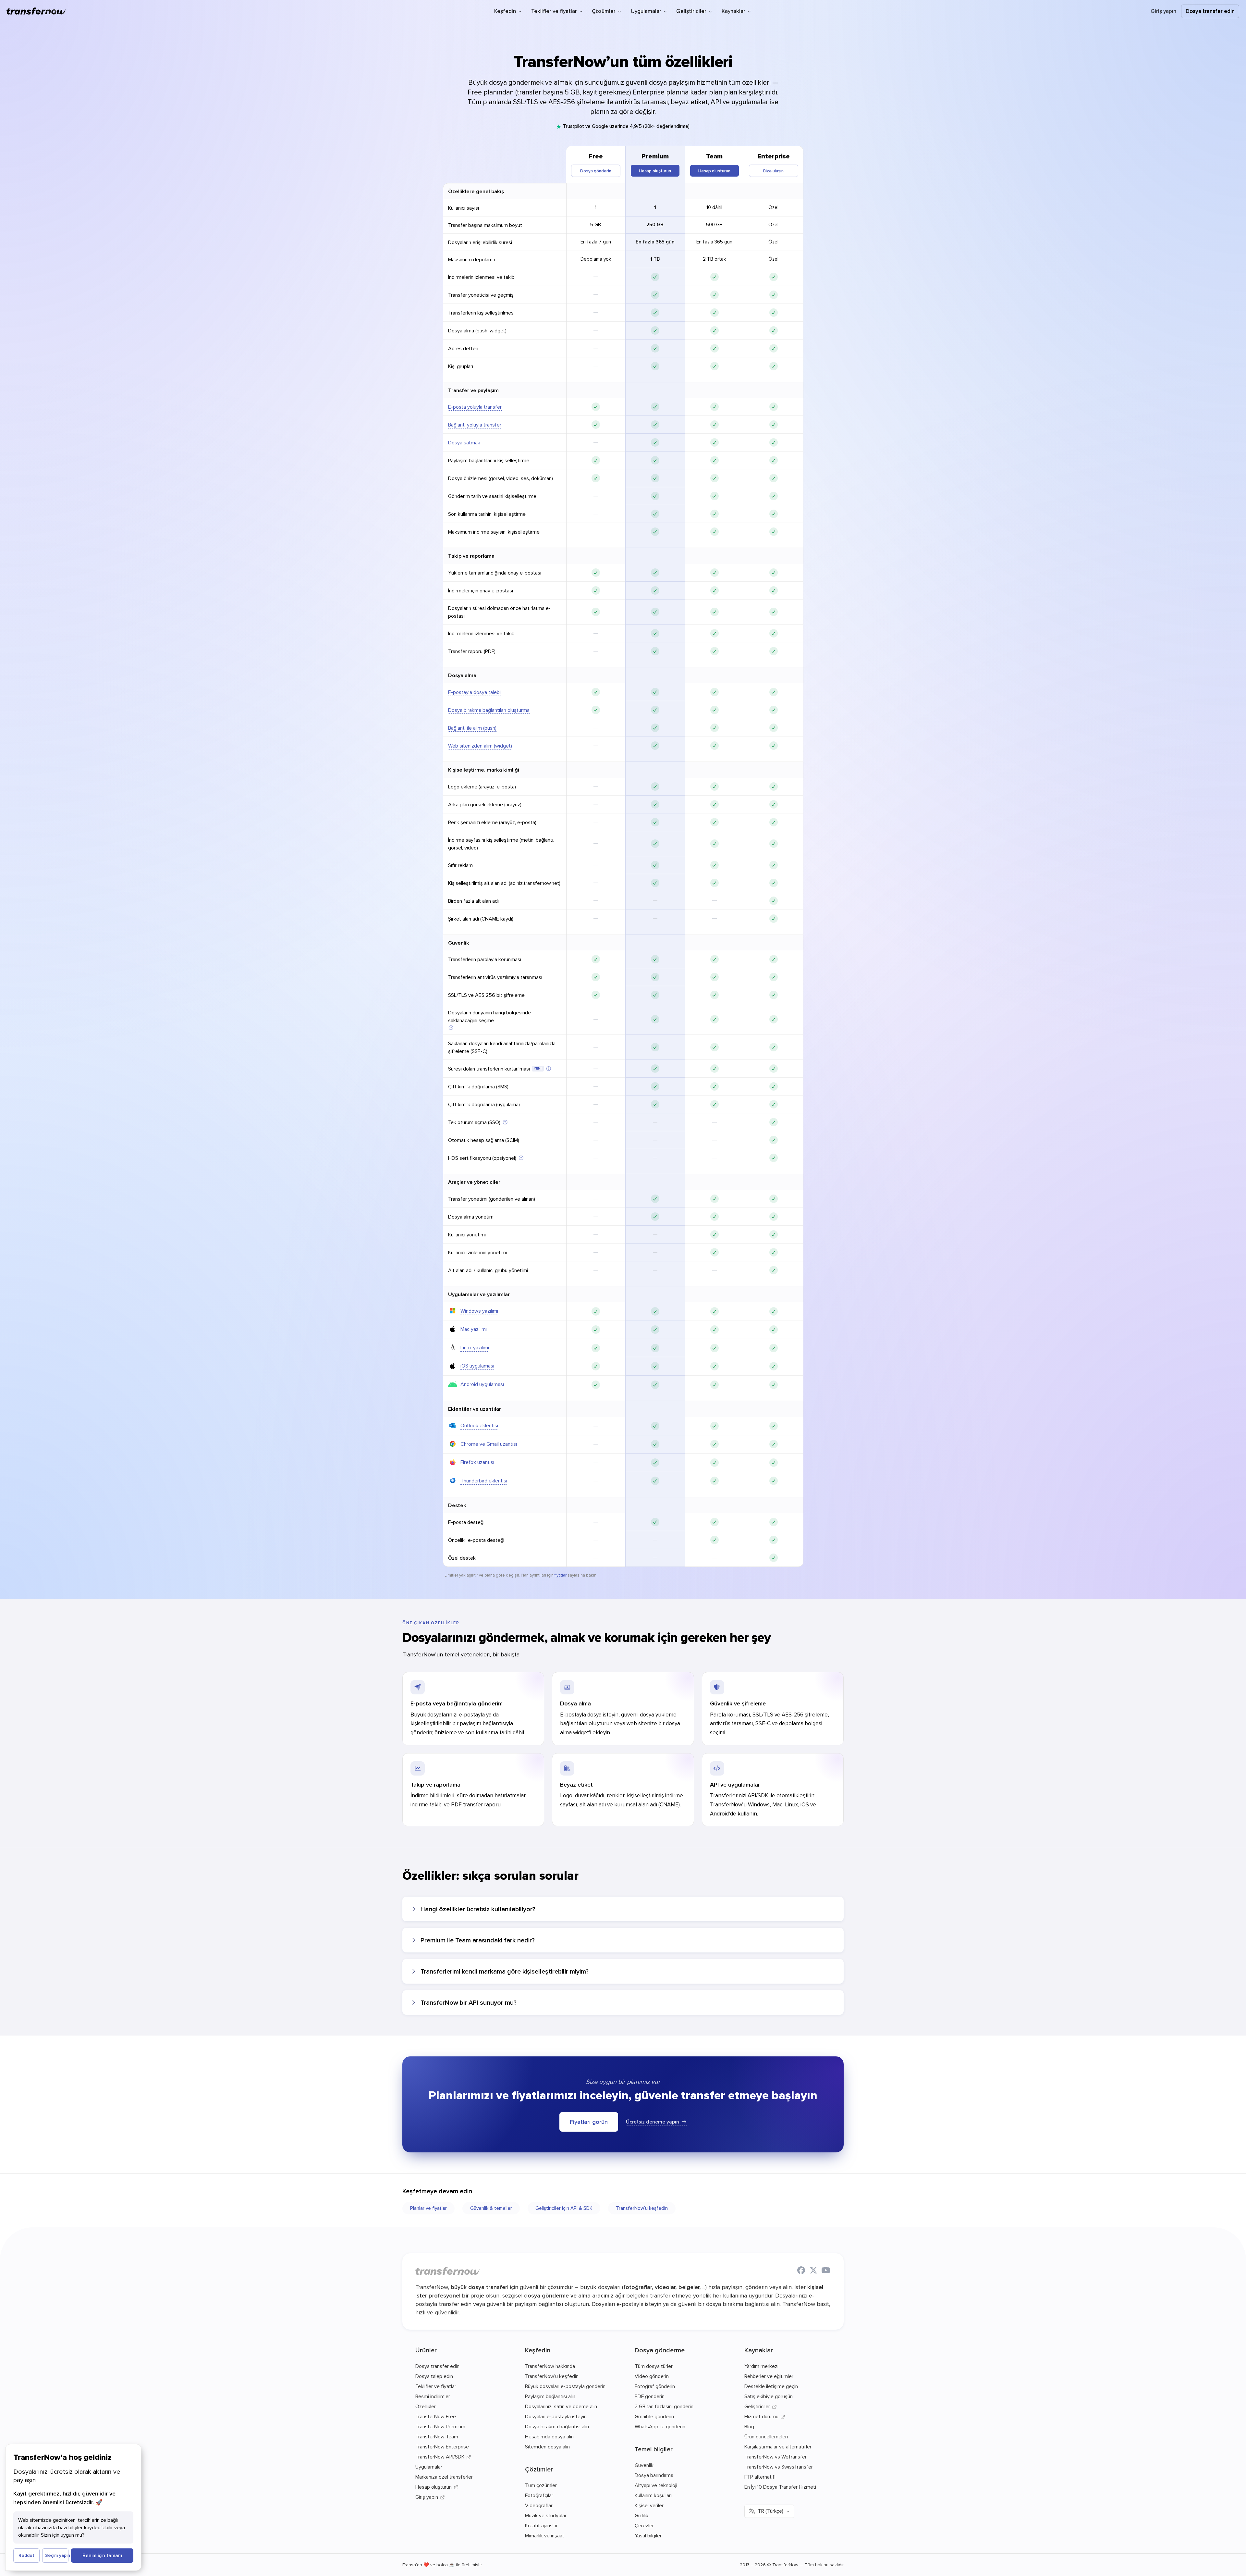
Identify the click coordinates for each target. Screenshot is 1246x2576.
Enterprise (774, 156)
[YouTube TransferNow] (826, 2271)
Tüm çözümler (541, 2485)
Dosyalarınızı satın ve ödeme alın (561, 2406)
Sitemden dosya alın (547, 2446)
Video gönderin (652, 2376)
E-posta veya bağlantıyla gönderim (457, 1703)
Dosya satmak (464, 442)
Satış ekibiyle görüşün (769, 2396)
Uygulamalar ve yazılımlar (479, 1294)
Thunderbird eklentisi (484, 1480)
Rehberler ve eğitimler (769, 2376)
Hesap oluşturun (655, 171)
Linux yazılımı (475, 1347)
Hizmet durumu (761, 2416)
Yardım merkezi (761, 2366)
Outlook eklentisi (479, 1425)
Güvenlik (459, 943)
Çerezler (644, 2525)
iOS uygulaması (477, 1366)
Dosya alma (575, 1703)
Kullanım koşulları (653, 2495)
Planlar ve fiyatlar (428, 2208)
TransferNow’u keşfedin (642, 2208)
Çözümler (539, 2469)
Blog (749, 2426)
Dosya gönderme (660, 2350)
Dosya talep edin (434, 2376)
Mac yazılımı (474, 1329)
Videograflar (539, 2505)
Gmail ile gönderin (654, 2416)
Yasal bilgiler (648, 2535)
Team (714, 156)
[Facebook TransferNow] (801, 2271)
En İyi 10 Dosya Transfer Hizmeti (780, 2487)
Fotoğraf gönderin (655, 2386)
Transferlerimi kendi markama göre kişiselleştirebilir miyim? (505, 1971)
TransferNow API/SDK (440, 2457)
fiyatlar (561, 1575)
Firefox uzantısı (477, 1462)
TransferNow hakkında (550, 2366)
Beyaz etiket (576, 1784)
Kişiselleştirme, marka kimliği (484, 770)
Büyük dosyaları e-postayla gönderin (565, 2386)
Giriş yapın (1163, 11)
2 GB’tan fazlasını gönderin (664, 2406)
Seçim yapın (57, 2555)
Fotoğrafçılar (539, 2495)
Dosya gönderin (596, 171)
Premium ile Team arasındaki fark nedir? (478, 1940)
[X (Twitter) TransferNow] (813, 2271)
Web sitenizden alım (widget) (480, 746)
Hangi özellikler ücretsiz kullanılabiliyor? (478, 1909)
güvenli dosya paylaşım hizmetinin (676, 82)
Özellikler (426, 2406)
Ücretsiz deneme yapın (653, 2122)
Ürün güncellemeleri (766, 2436)
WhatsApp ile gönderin (660, 2426)
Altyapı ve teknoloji (656, 2485)
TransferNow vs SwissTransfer (779, 2467)
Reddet (26, 2555)
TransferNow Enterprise (442, 2446)
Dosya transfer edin (1210, 11)
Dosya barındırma (654, 2475)
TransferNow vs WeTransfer (776, 2457)
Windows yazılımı (479, 1311)
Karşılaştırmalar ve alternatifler (778, 2446)
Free (596, 156)
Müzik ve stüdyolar (546, 2515)
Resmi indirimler (433, 2396)
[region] (623, 856)
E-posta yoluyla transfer (475, 407)
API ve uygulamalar (735, 1784)
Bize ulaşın (773, 171)
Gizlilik (641, 2515)
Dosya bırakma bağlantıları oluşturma (489, 710)
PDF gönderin (650, 2396)
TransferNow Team (437, 2436)
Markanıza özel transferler (444, 2477)
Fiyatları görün (589, 2122)
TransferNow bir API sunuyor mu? (469, 2002)
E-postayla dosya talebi (474, 692)
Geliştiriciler (757, 2406)
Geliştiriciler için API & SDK (564, 2208)
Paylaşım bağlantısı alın (550, 2396)
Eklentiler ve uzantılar (475, 1409)
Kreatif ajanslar (541, 2525)
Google (600, 126)
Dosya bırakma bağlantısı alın (557, 2426)
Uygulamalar (429, 2467)
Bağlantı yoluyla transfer (475, 425)
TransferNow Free (436, 2416)
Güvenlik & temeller (491, 2208)
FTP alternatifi (760, 2477)
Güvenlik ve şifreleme (738, 1703)
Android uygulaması (482, 1384)
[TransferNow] (36, 11)
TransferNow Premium (440, 2426)
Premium (655, 156)
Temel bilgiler (654, 2449)
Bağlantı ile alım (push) (472, 728)
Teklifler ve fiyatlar (436, 2386)
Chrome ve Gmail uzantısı (489, 1444)
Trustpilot (574, 126)
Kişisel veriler (649, 2505)
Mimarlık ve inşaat (545, 2535)
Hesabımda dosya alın (549, 2436)
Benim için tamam (102, 2555)
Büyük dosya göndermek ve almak (520, 82)
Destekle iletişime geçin (771, 2386)
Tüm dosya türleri (654, 2366)
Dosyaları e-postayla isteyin (556, 2416)
